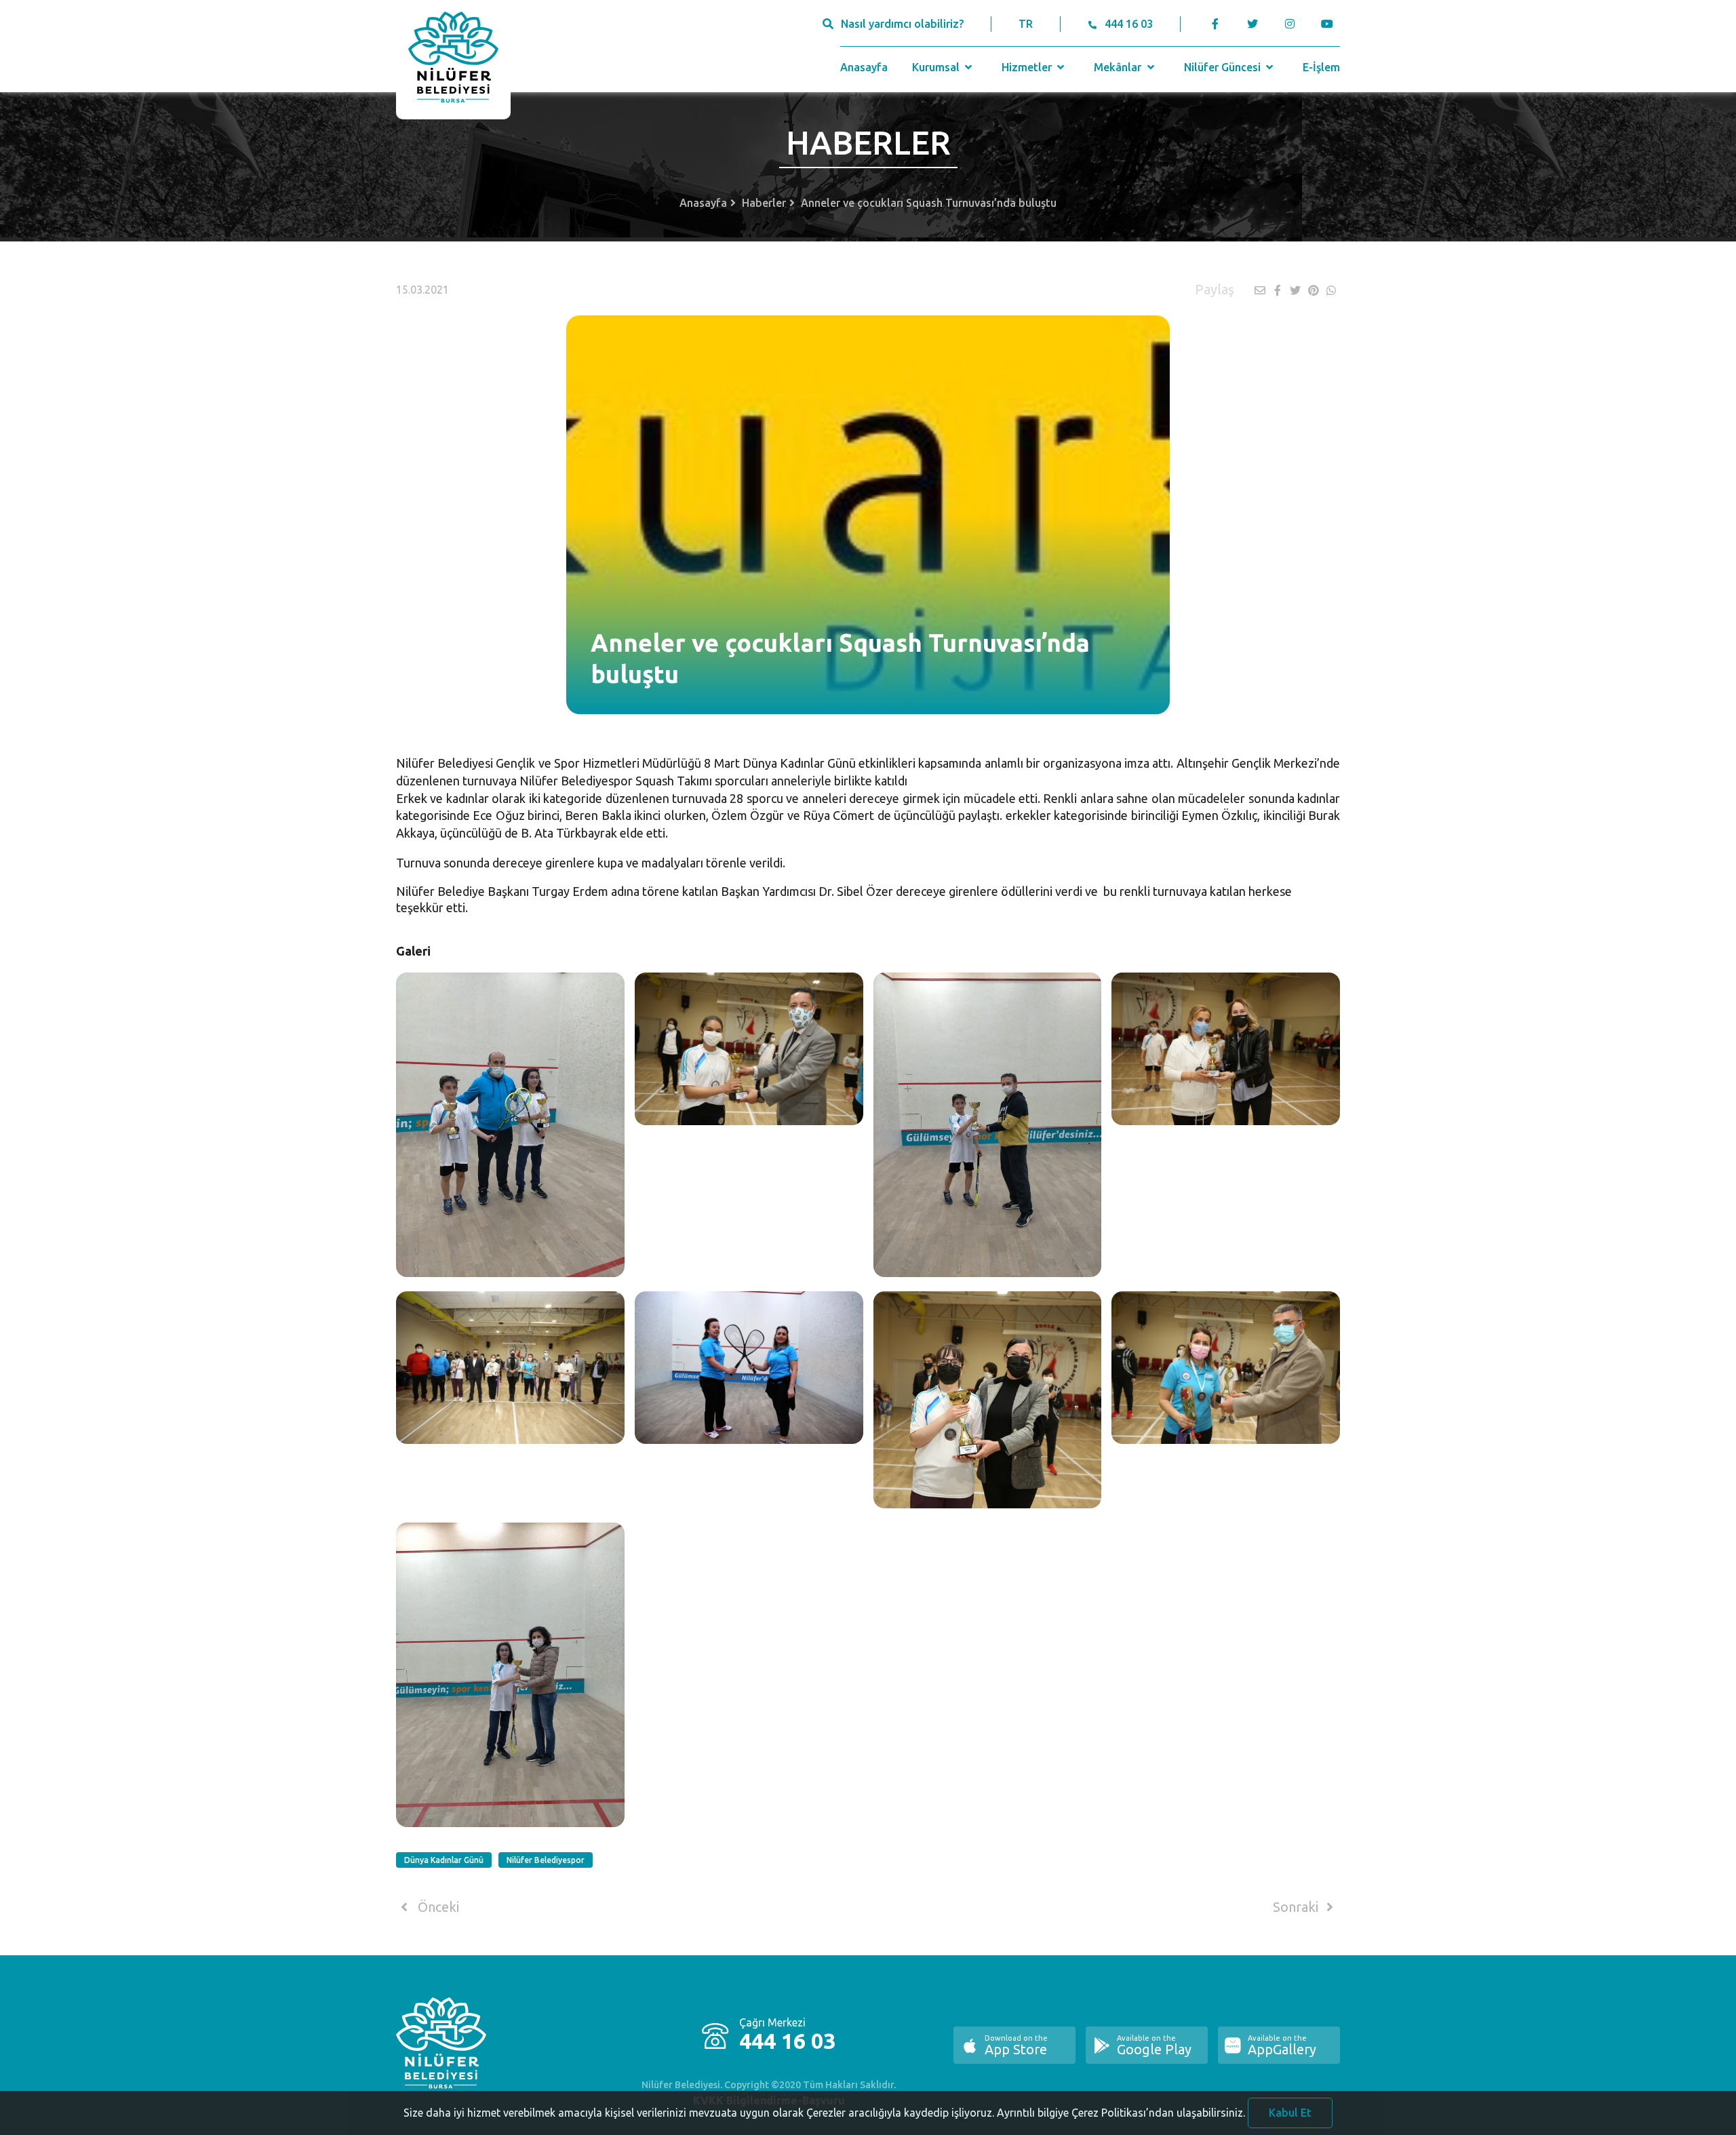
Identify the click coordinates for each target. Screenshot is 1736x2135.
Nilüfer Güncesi (1224, 67)
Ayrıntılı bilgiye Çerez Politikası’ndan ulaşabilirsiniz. (1121, 2113)
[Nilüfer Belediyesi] (453, 60)
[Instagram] (1289, 24)
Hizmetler (1028, 67)
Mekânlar (1119, 67)
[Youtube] (1330, 24)
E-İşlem (1321, 67)
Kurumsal (937, 67)
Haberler (764, 203)
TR (1026, 24)
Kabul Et (1290, 2113)
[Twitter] (1252, 24)
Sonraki (1297, 1907)
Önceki (437, 1907)
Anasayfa (864, 67)
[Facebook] (1216, 24)
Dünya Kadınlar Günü (444, 1860)
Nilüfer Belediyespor (546, 1860)
